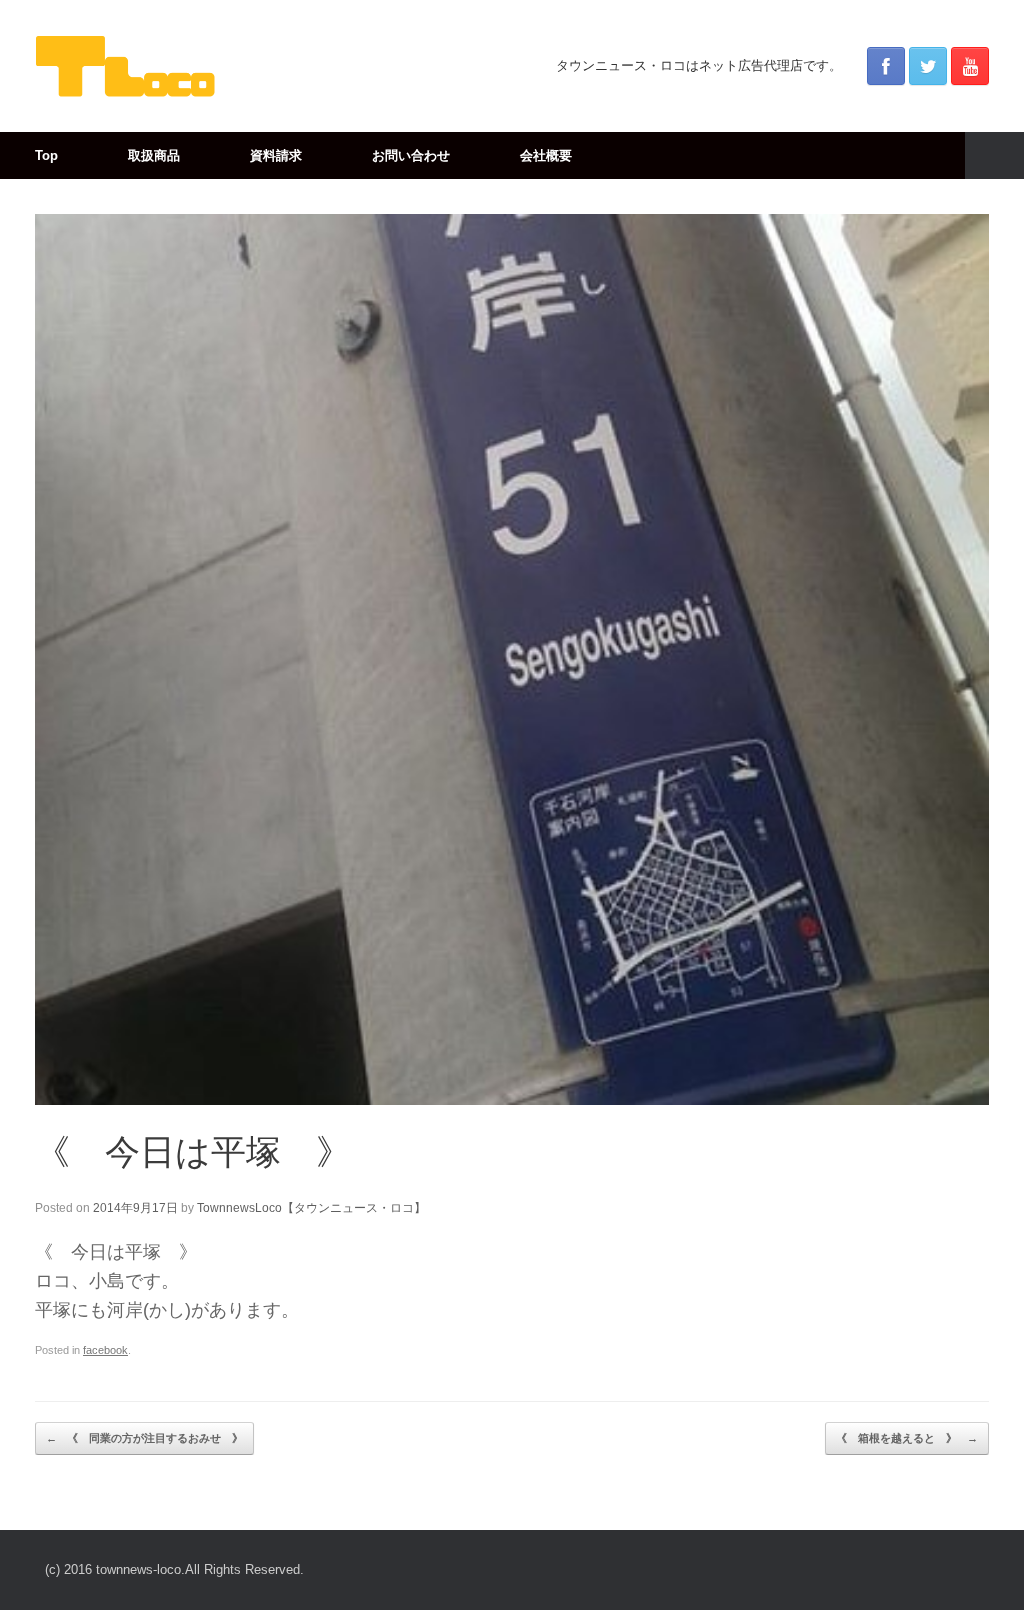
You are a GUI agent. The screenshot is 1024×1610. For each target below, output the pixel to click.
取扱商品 (154, 155)
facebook (105, 1350)
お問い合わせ (411, 155)
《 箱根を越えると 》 (907, 1438)
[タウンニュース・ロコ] (125, 66)
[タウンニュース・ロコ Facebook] (886, 66)
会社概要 (546, 155)
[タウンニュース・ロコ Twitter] (928, 66)
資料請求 (276, 155)
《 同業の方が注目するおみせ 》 (144, 1438)
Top (46, 155)
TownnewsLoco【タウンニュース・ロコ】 (311, 1208)
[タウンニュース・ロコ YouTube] (970, 66)
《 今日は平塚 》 (193, 1151)
